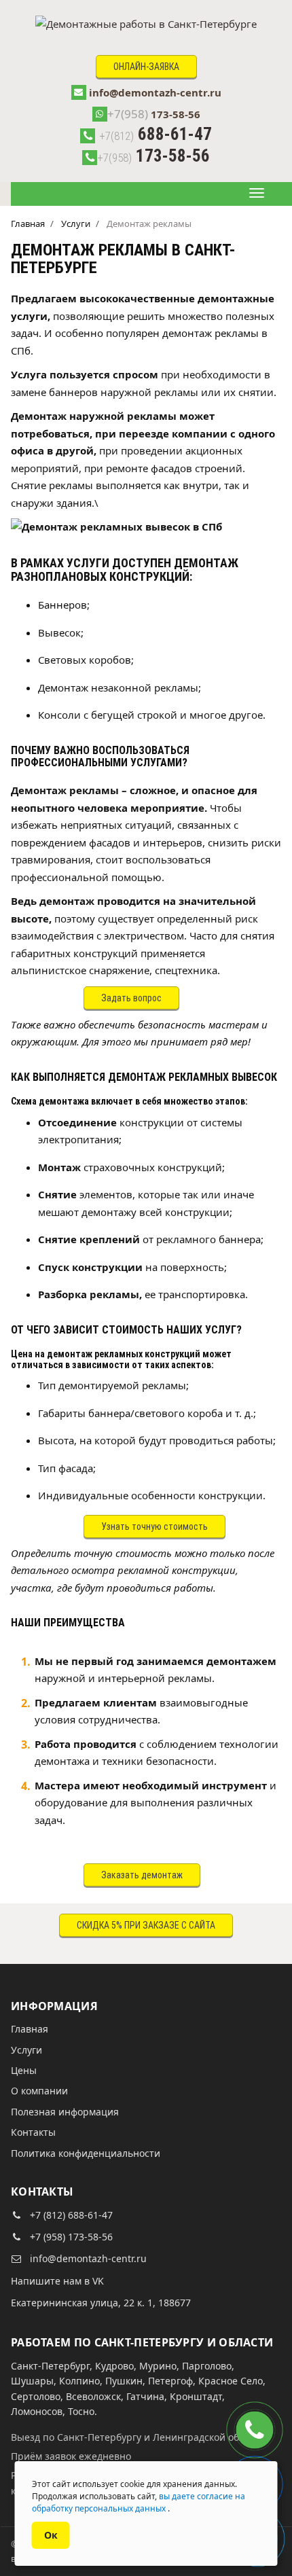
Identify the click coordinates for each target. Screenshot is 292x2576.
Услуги (26, 2050)
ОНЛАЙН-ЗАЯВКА (146, 67)
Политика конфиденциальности (86, 2153)
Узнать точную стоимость (154, 1526)
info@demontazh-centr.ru (155, 92)
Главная (30, 2029)
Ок (51, 2535)
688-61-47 (156, 134)
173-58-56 (154, 114)
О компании (39, 2091)
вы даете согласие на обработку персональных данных (139, 2502)
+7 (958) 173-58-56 (71, 2237)
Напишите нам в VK (57, 2281)
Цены (24, 2070)
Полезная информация (65, 2112)
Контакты (33, 2132)
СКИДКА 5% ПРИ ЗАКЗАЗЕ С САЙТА (146, 1925)
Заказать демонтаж (142, 1875)
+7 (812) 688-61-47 (71, 2215)
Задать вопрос (131, 998)
